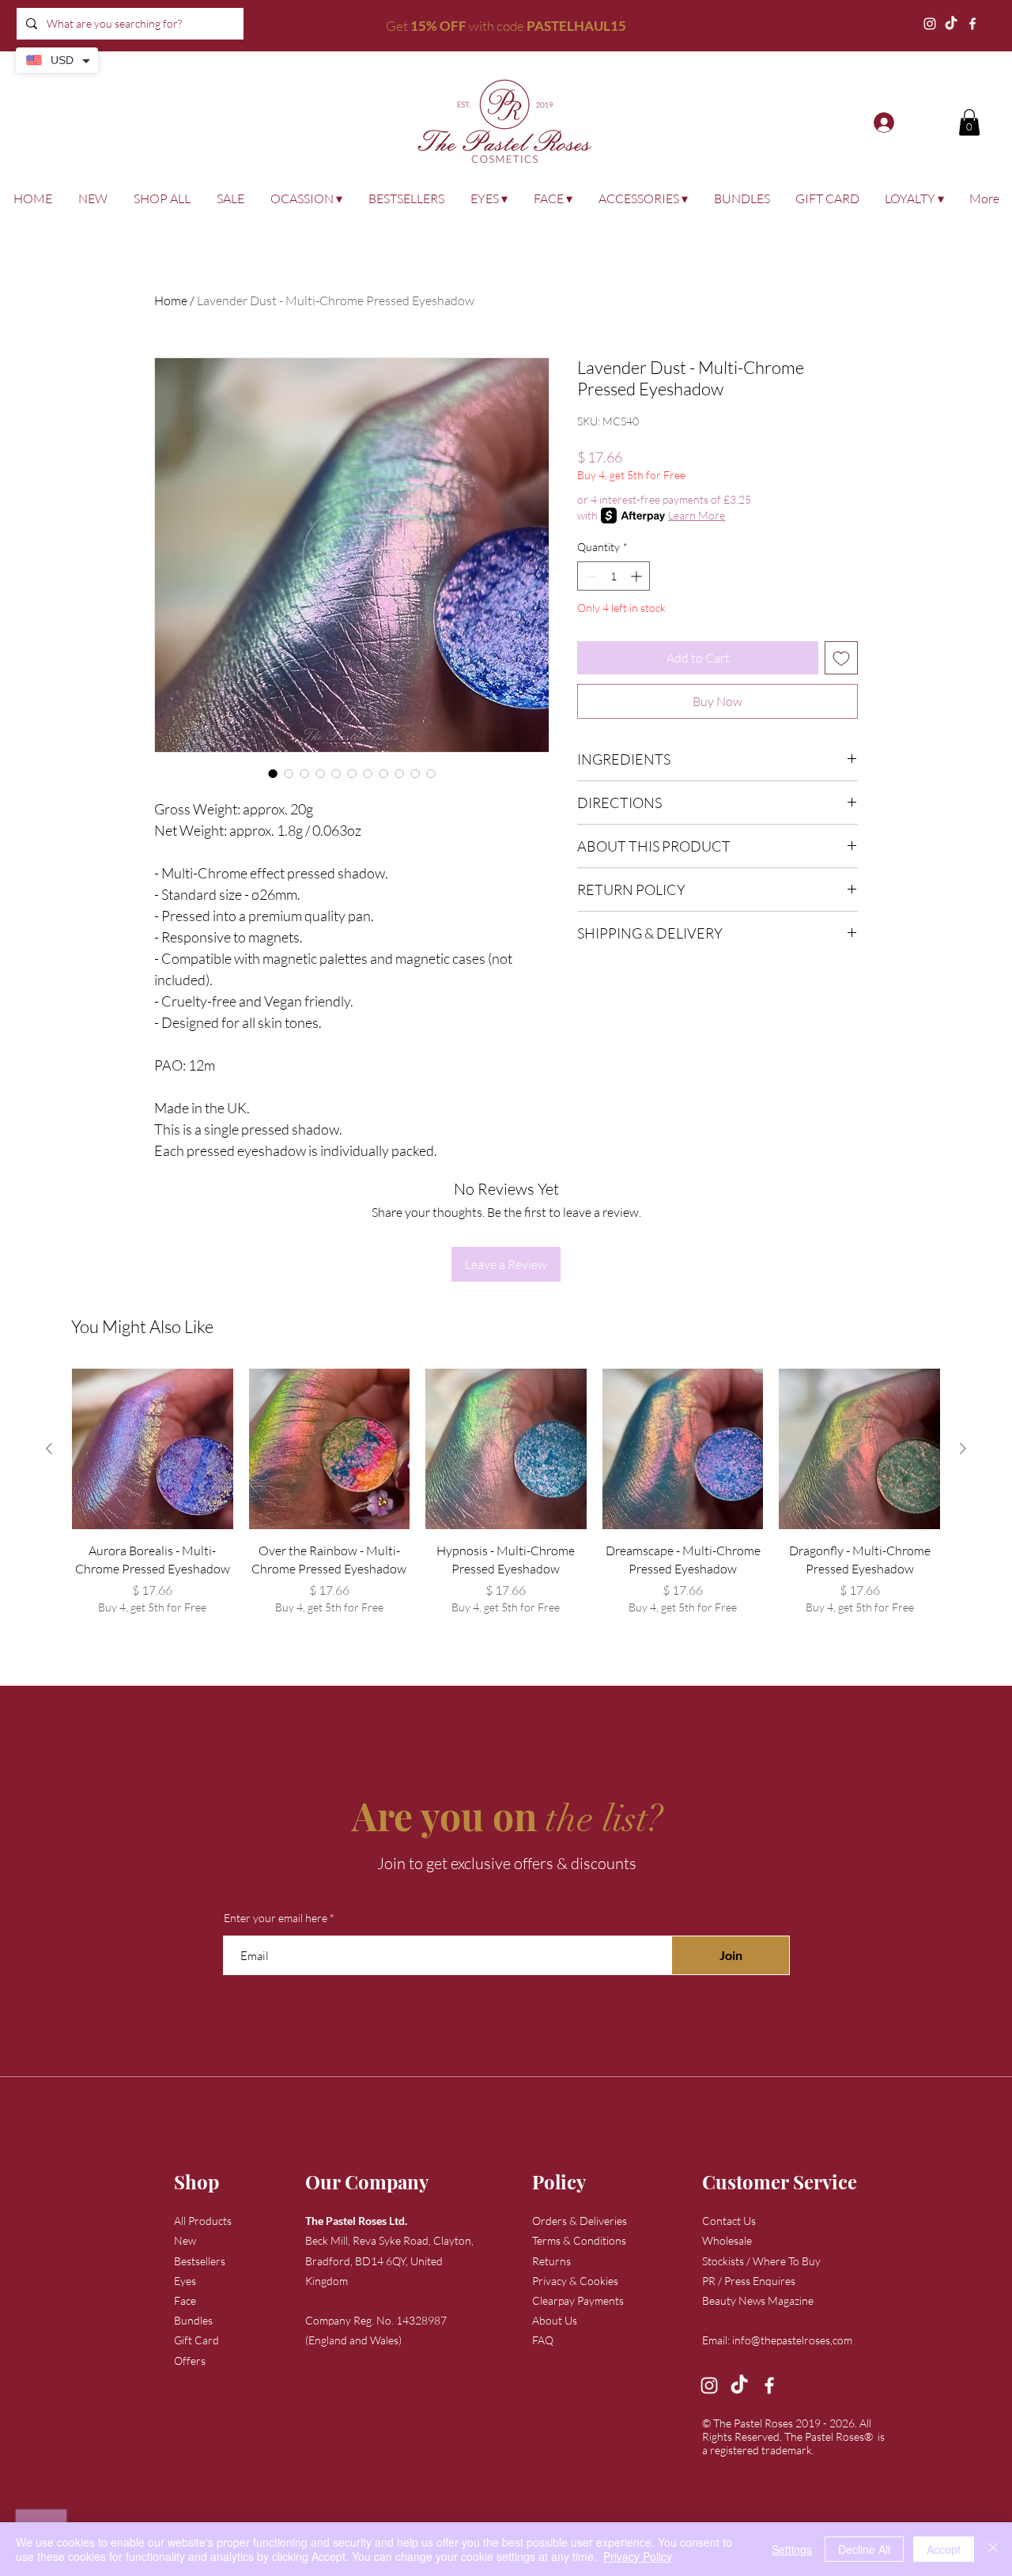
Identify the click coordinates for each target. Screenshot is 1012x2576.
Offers (190, 2361)
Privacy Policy (638, 2556)
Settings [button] (792, 2549)
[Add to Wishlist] (841, 658)
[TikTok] (951, 24)
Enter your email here (276, 1918)
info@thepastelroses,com (792, 2340)
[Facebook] (972, 24)
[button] (969, 122)
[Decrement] (589, 576)
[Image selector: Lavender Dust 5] (415, 773)
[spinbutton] (614, 576)
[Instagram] (930, 24)
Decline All (864, 2549)
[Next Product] (963, 1449)
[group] (506, 1501)
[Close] (993, 2549)
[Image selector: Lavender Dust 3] (368, 773)
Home (171, 300)
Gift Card (196, 2340)
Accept (944, 2549)
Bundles (193, 2320)
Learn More (697, 515)
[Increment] (638, 576)
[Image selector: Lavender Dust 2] (352, 773)
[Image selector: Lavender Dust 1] (431, 773)
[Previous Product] (49, 1449)
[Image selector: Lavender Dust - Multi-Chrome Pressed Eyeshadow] (273, 773)
